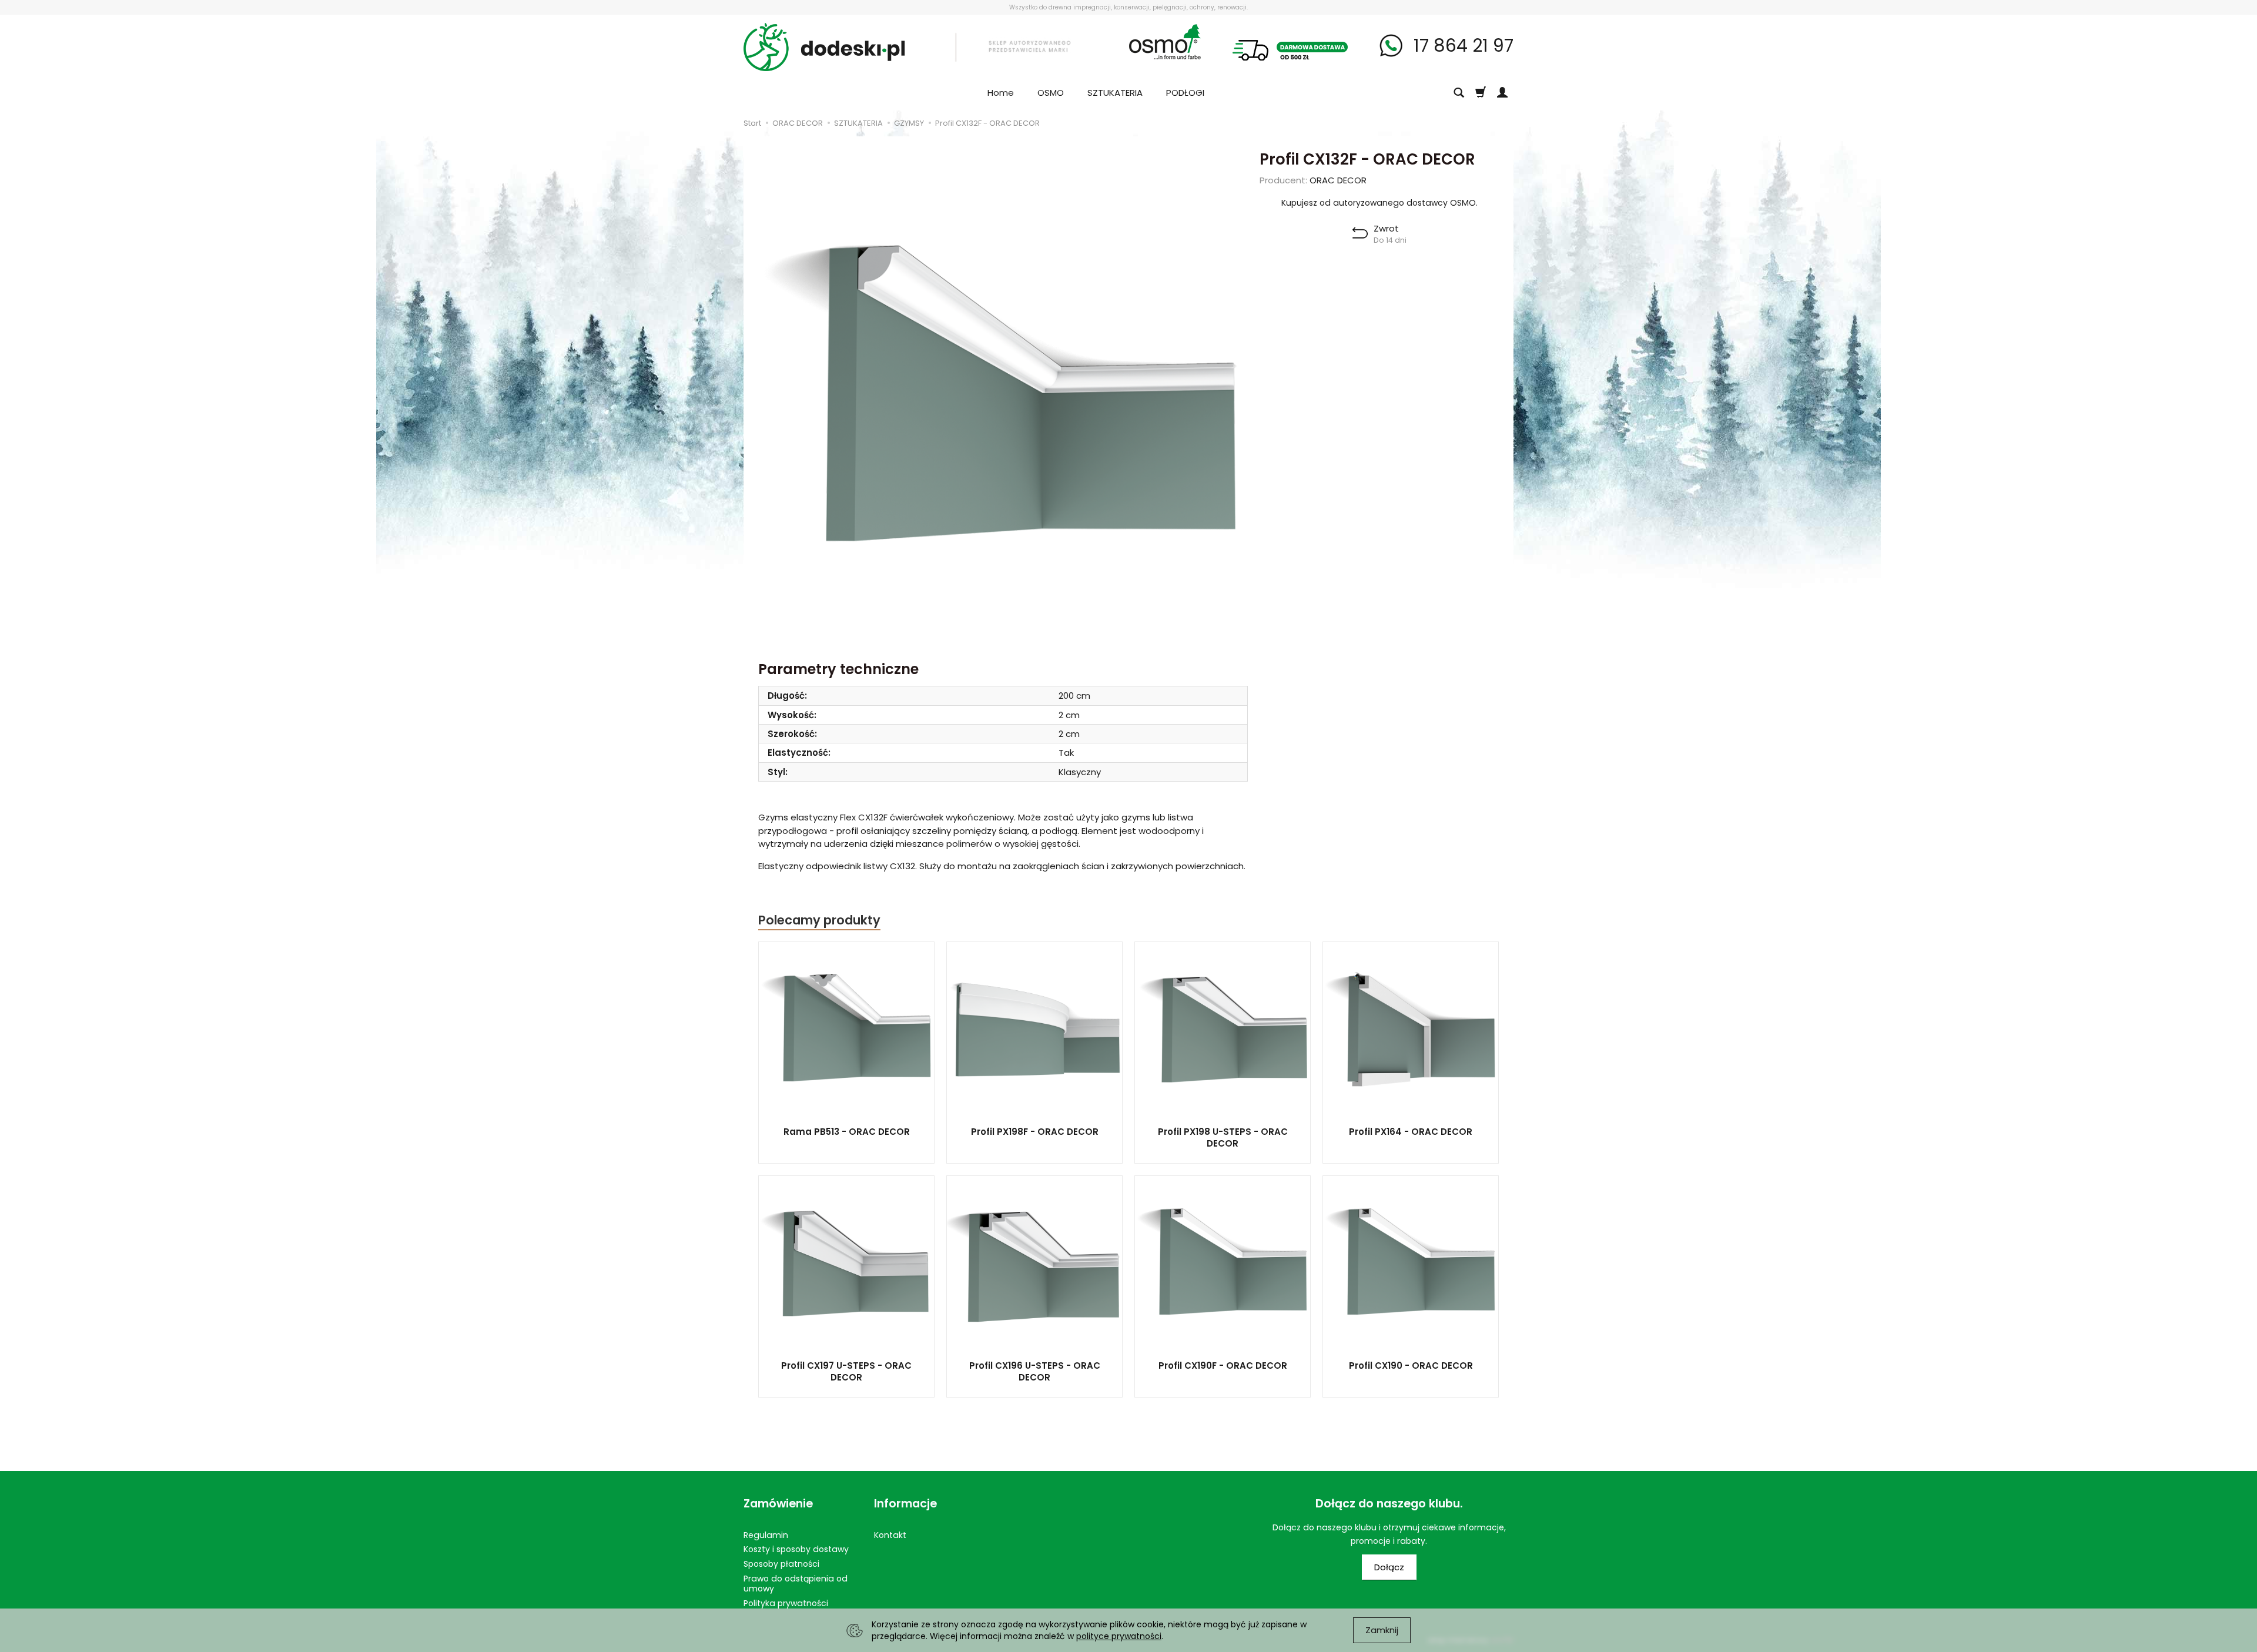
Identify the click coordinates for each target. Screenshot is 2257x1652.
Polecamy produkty (819, 920)
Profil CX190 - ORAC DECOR (1411, 1366)
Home (1001, 93)
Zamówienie (778, 1504)
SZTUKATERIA (1115, 93)
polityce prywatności (1119, 1636)
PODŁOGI (1185, 93)
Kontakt (890, 1535)
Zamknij (1382, 1630)
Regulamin (766, 1535)
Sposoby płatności (781, 1564)
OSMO (1051, 93)
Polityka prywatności (786, 1603)
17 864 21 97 (1461, 46)
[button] (1379, 234)
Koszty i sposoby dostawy (796, 1549)
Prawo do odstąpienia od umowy (796, 1584)
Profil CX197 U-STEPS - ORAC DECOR (846, 1371)
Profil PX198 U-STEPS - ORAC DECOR (1223, 1137)
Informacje (905, 1504)
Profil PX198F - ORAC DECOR (1035, 1132)
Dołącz (1389, 1567)
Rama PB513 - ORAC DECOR (847, 1132)
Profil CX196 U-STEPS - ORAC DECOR (1035, 1371)
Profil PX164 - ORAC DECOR (1411, 1132)
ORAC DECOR (1338, 180)
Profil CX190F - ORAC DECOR (1223, 1366)
